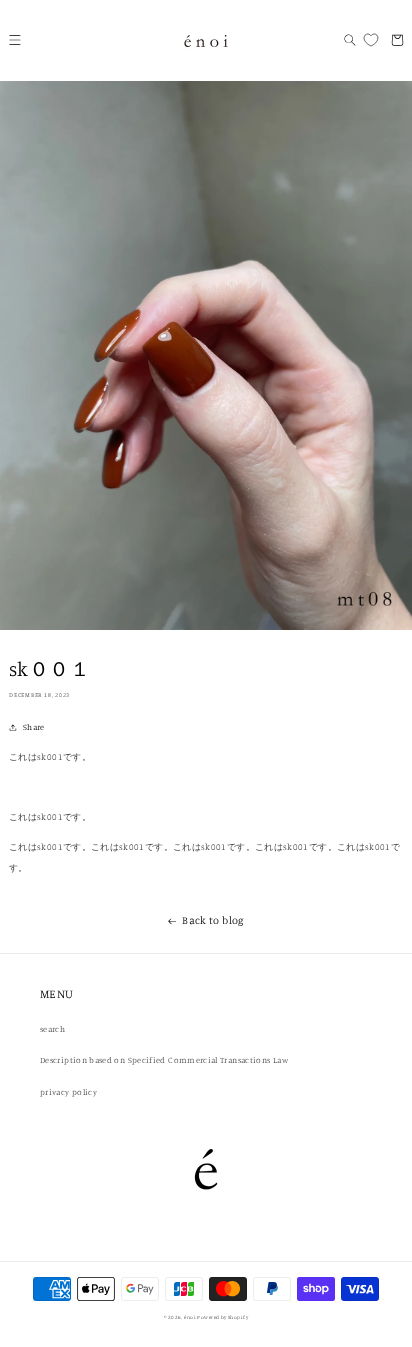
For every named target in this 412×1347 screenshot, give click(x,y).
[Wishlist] (370, 40)
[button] (15, 40)
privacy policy (68, 1092)
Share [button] (34, 727)
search (52, 1029)
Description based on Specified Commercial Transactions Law (164, 1060)
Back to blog (213, 920)
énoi (190, 1317)
